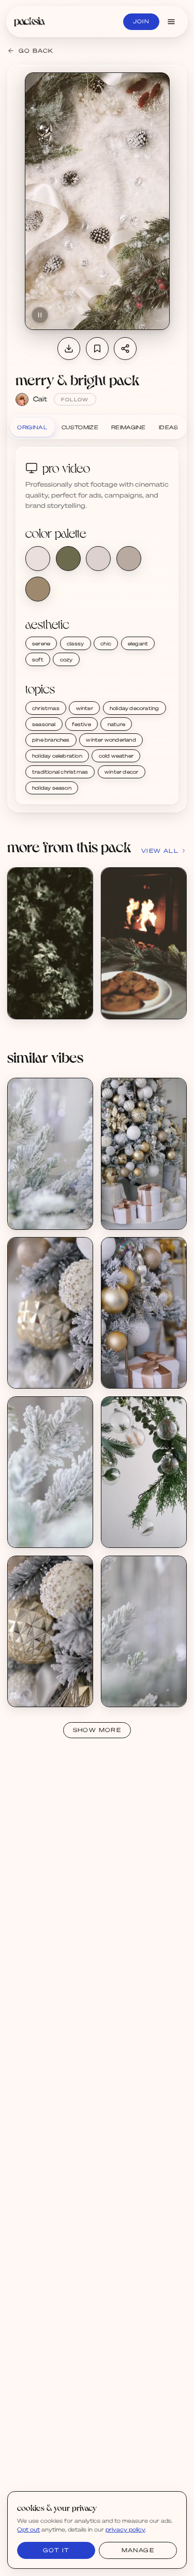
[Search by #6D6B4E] (68, 559)
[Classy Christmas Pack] (144, 1472)
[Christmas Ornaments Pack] (144, 1154)
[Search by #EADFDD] (38, 559)
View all (160, 851)
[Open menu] (171, 22)
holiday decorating (135, 708)
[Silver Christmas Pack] (50, 1154)
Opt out (28, 2529)
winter (85, 708)
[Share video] (125, 349)
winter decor (121, 772)
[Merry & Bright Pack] (50, 943)
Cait (40, 399)
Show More (97, 1730)
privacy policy (125, 2529)
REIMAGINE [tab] (129, 427)
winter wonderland (111, 740)
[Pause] (40, 315)
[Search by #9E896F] (38, 589)
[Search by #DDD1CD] (98, 559)
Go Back (36, 51)
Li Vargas (32, 1216)
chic (106, 643)
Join (141, 21)
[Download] (69, 349)
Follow (75, 400)
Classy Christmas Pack (145, 1527)
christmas (46, 708)
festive (81, 724)
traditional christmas (60, 772)
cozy (66, 659)
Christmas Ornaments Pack (153, 1209)
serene (41, 643)
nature (116, 724)
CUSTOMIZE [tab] (80, 427)
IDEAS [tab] (169, 427)
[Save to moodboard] (97, 349)
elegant (138, 643)
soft (38, 659)
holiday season (52, 788)
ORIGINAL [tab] (32, 427)
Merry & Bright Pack (49, 998)
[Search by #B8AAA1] (129, 559)
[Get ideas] (80, 939)
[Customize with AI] (80, 920)
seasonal (44, 724)
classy (75, 643)
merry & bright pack (77, 380)
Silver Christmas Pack (51, 1209)
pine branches (51, 740)
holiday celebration (57, 756)
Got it (56, 2550)
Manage (138, 2550)
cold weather (116, 756)
